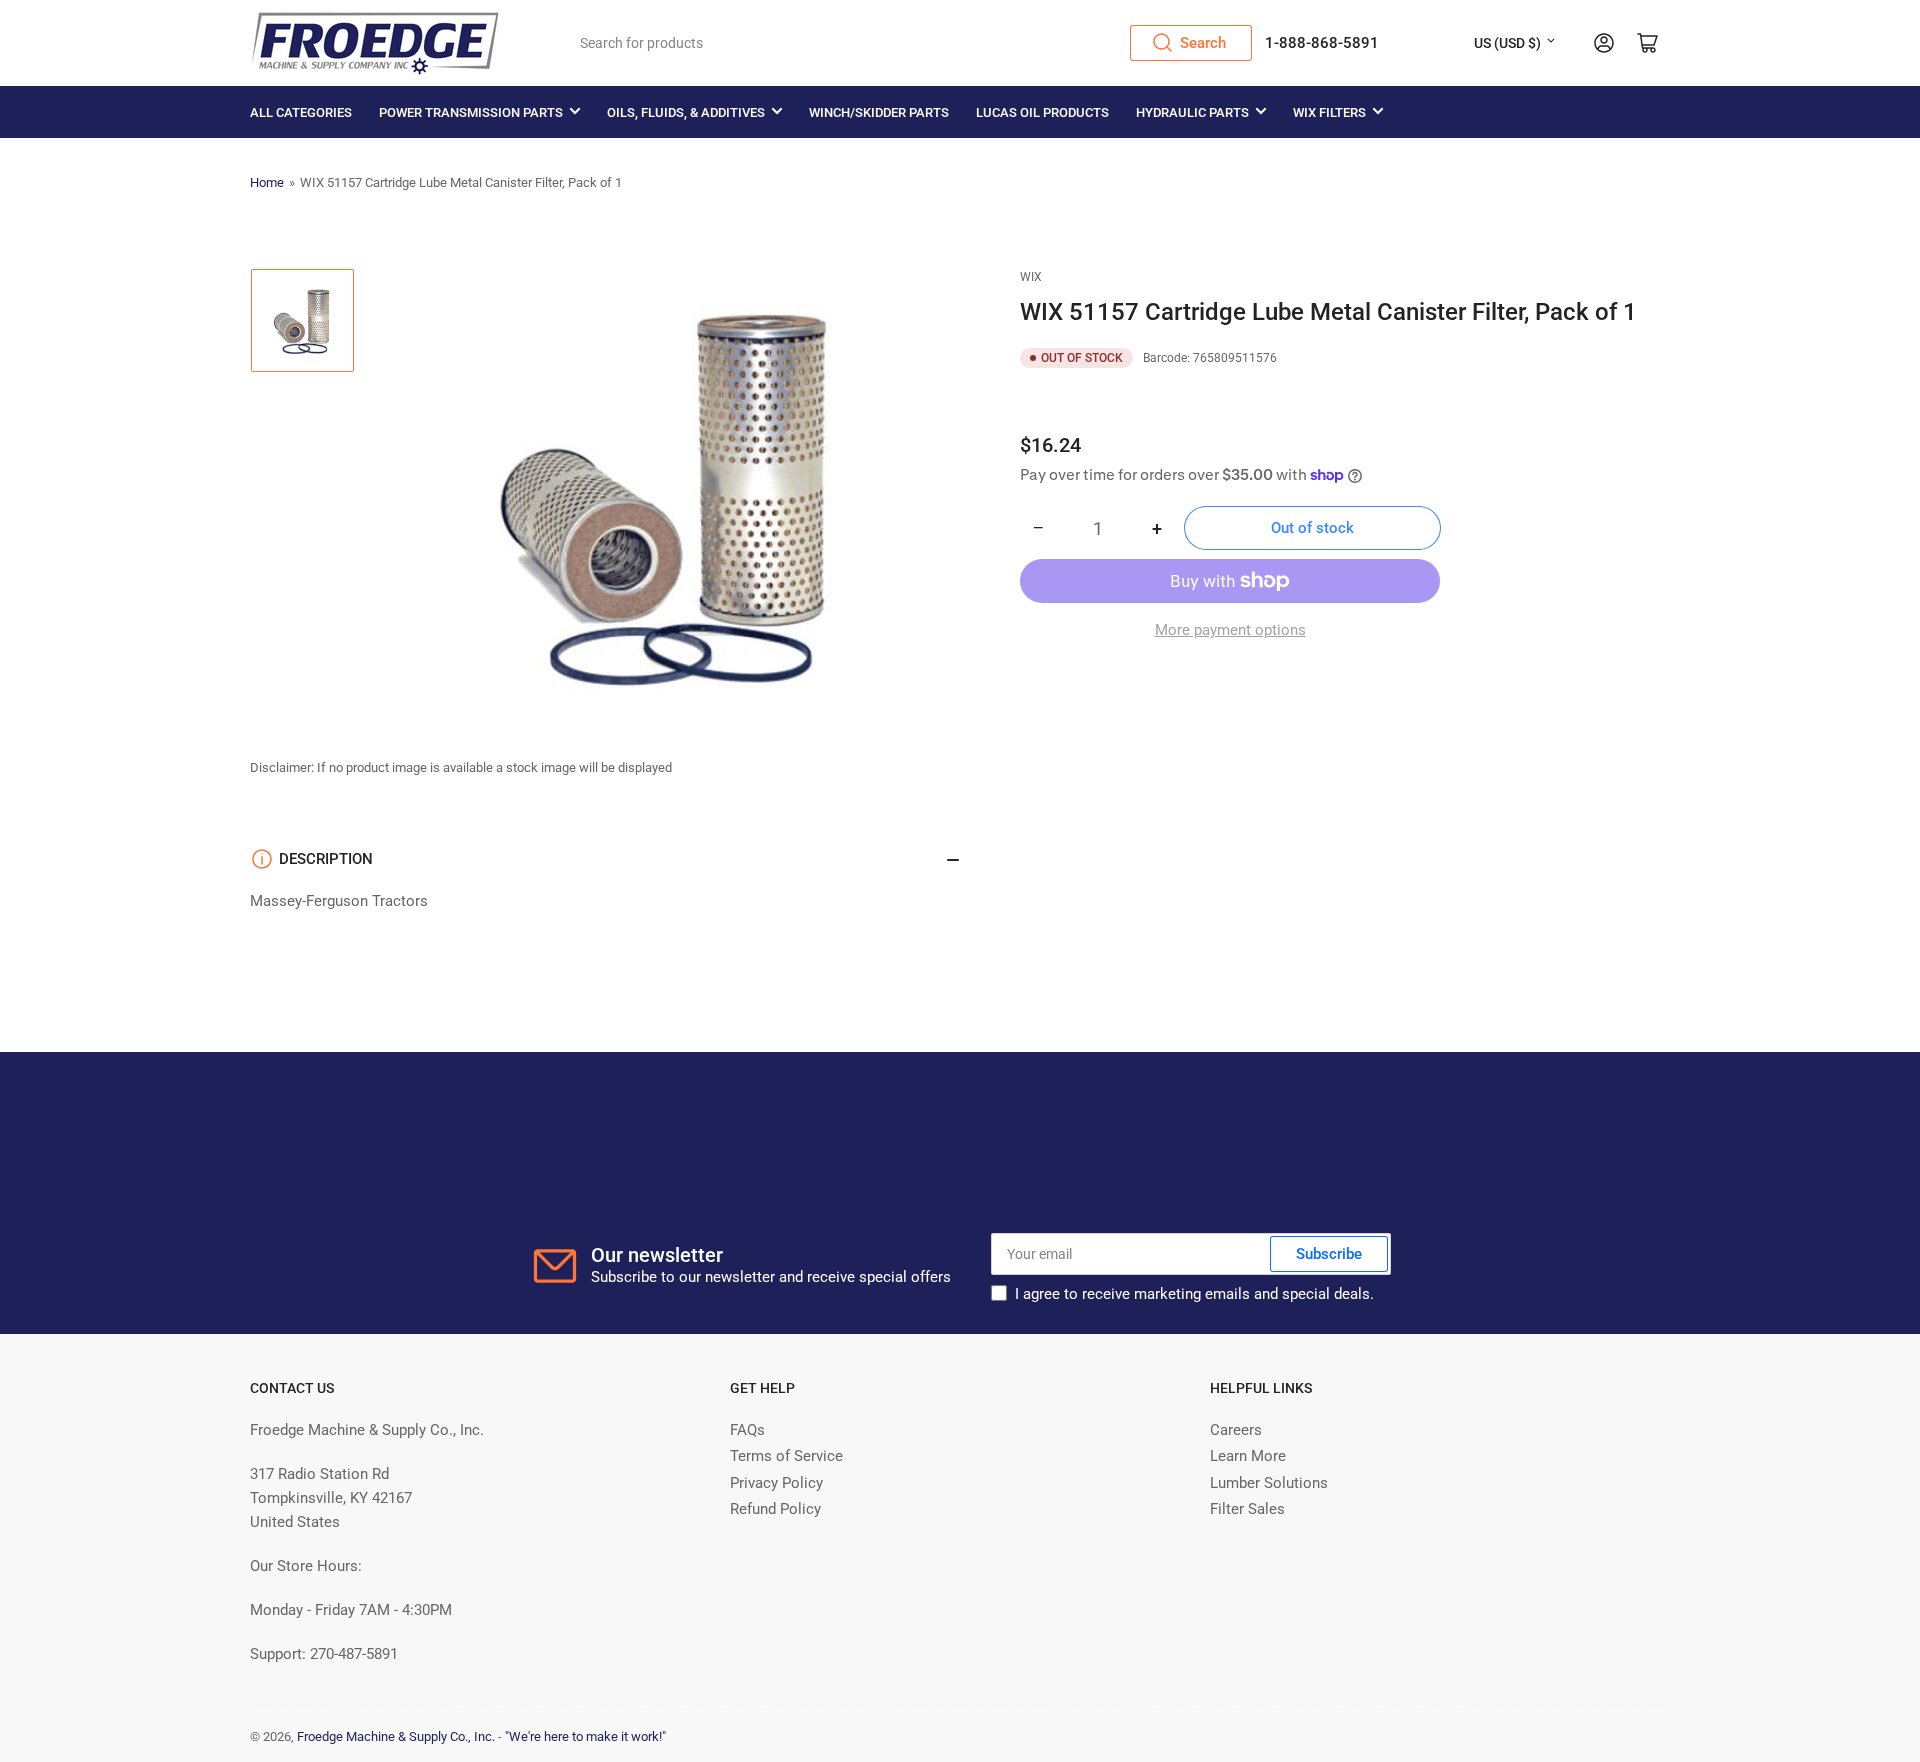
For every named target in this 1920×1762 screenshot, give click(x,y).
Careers (1236, 1430)
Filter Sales (1247, 1509)
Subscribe (1329, 1254)
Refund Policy (775, 1509)
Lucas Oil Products (1042, 112)
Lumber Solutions (1269, 1483)
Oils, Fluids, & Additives (686, 112)
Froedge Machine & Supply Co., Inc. (396, 1736)
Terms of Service (786, 1456)
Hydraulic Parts (1192, 112)
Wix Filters (1329, 112)
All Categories (301, 112)
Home (267, 182)
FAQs (747, 1430)
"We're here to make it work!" (585, 1736)
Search (1203, 43)
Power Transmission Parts (471, 112)
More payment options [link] (1230, 630)
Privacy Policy (776, 1483)
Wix (1031, 277)
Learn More (1248, 1456)
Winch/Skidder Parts (879, 112)
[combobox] (909, 43)
